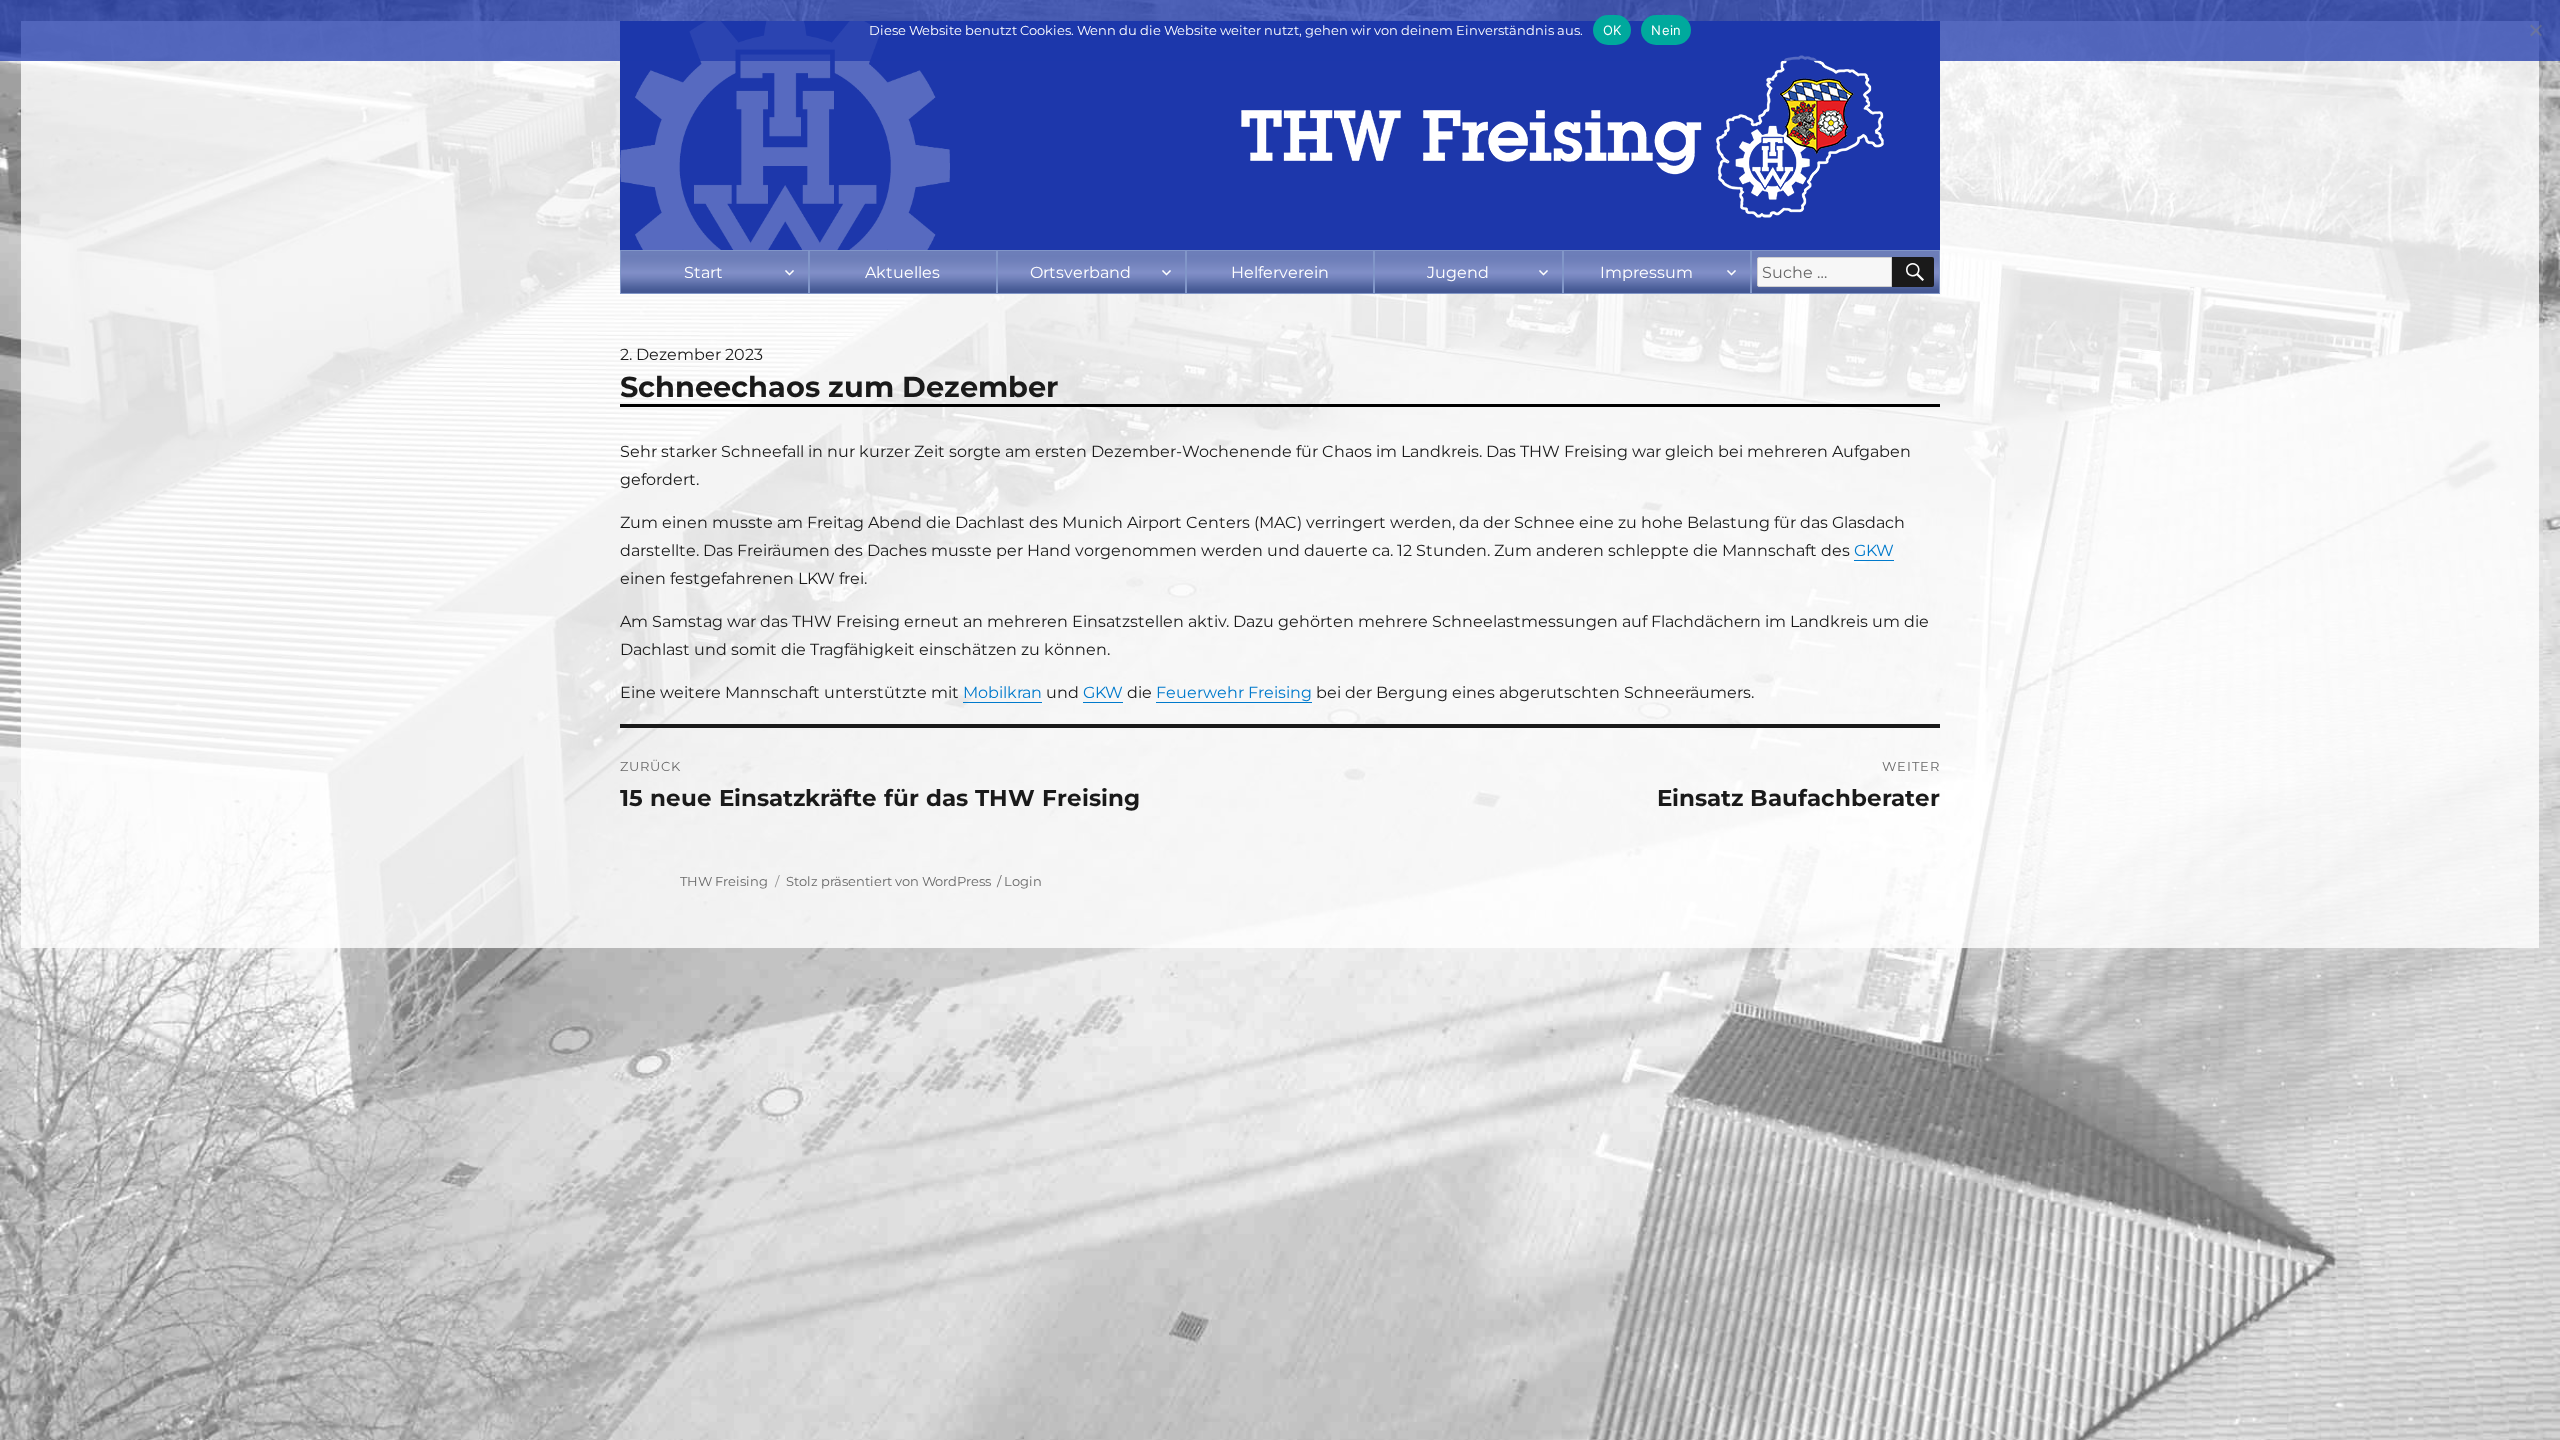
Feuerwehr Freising (1234, 692)
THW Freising (724, 881)
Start (703, 272)
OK (1612, 30)
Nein (1666, 30)
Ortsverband (1080, 272)
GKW (1874, 550)
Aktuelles (902, 272)
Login (1023, 881)
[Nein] (2535, 30)
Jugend (1458, 272)
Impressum (1646, 272)
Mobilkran (1002, 692)
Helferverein (1280, 272)
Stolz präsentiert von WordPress (888, 881)
